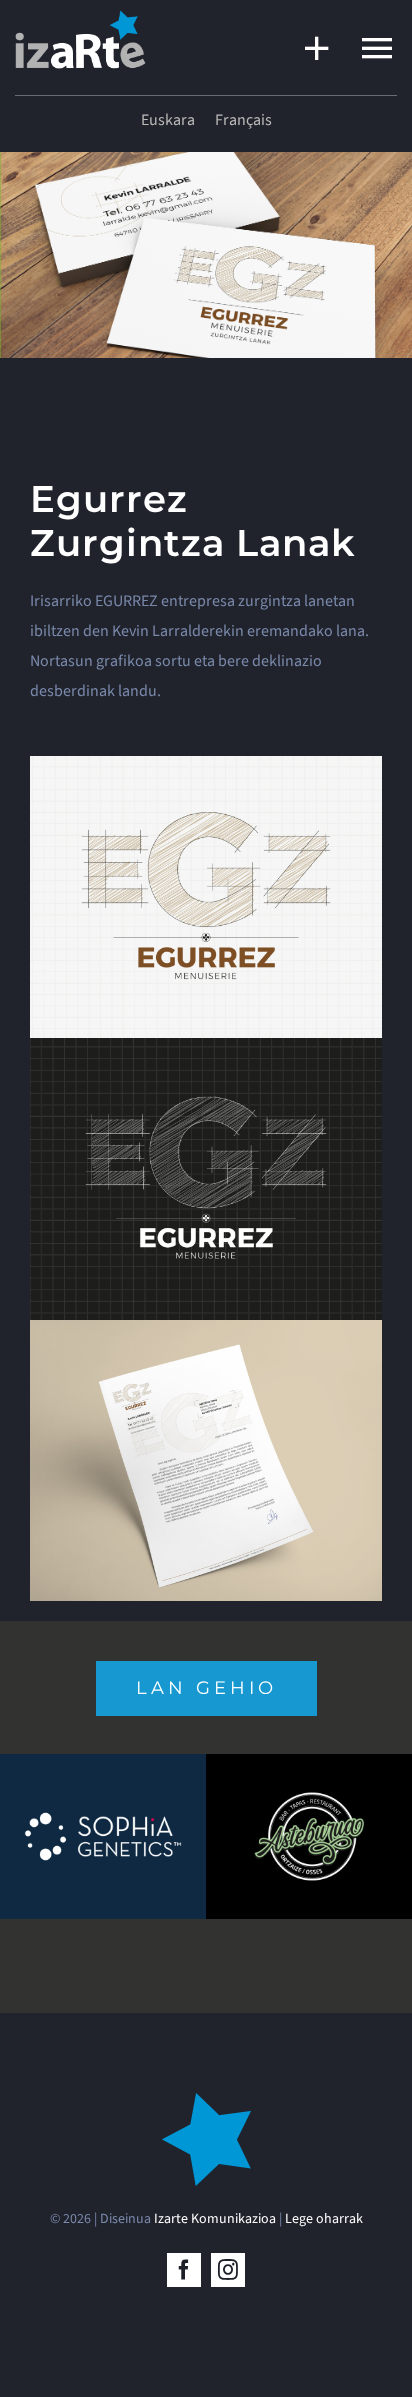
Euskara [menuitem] (168, 120)
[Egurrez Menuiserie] (206, 764)
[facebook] (184, 2270)
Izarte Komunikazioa (215, 2219)
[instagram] (228, 2270)
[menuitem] (168, 120)
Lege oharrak (324, 2219)
